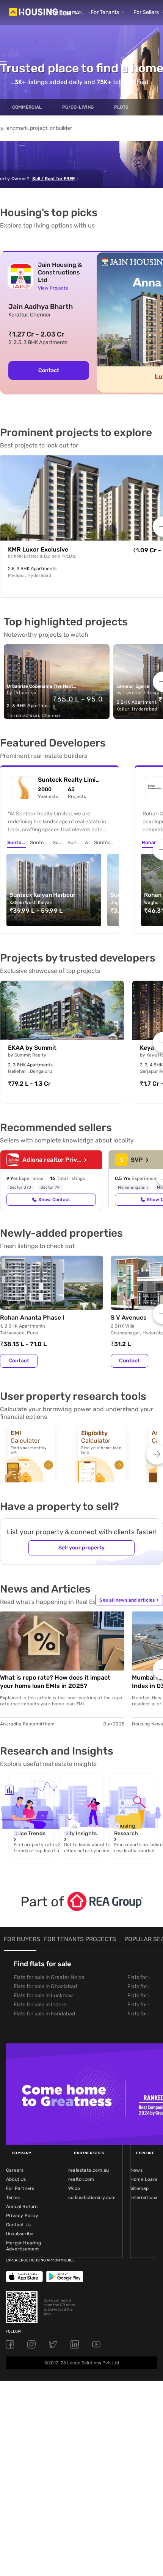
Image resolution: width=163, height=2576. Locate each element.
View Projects (53, 288)
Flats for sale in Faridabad (44, 2014)
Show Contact (54, 1200)
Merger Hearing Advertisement (24, 2246)
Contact (49, 370)
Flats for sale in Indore (40, 2005)
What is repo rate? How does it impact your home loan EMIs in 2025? (55, 1682)
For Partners (20, 2188)
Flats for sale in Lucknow (43, 1996)
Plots (121, 107)
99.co (74, 2188)
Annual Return (22, 2207)
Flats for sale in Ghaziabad (45, 1986)
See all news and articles (129, 1600)
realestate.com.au (89, 2170)
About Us (16, 2179)
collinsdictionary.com (92, 2197)
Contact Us (18, 2225)
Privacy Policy (22, 2216)
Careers (15, 2170)
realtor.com (81, 2179)
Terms (13, 2197)
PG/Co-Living (78, 107)
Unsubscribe (20, 2234)
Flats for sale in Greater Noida (49, 1977)
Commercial (27, 107)
